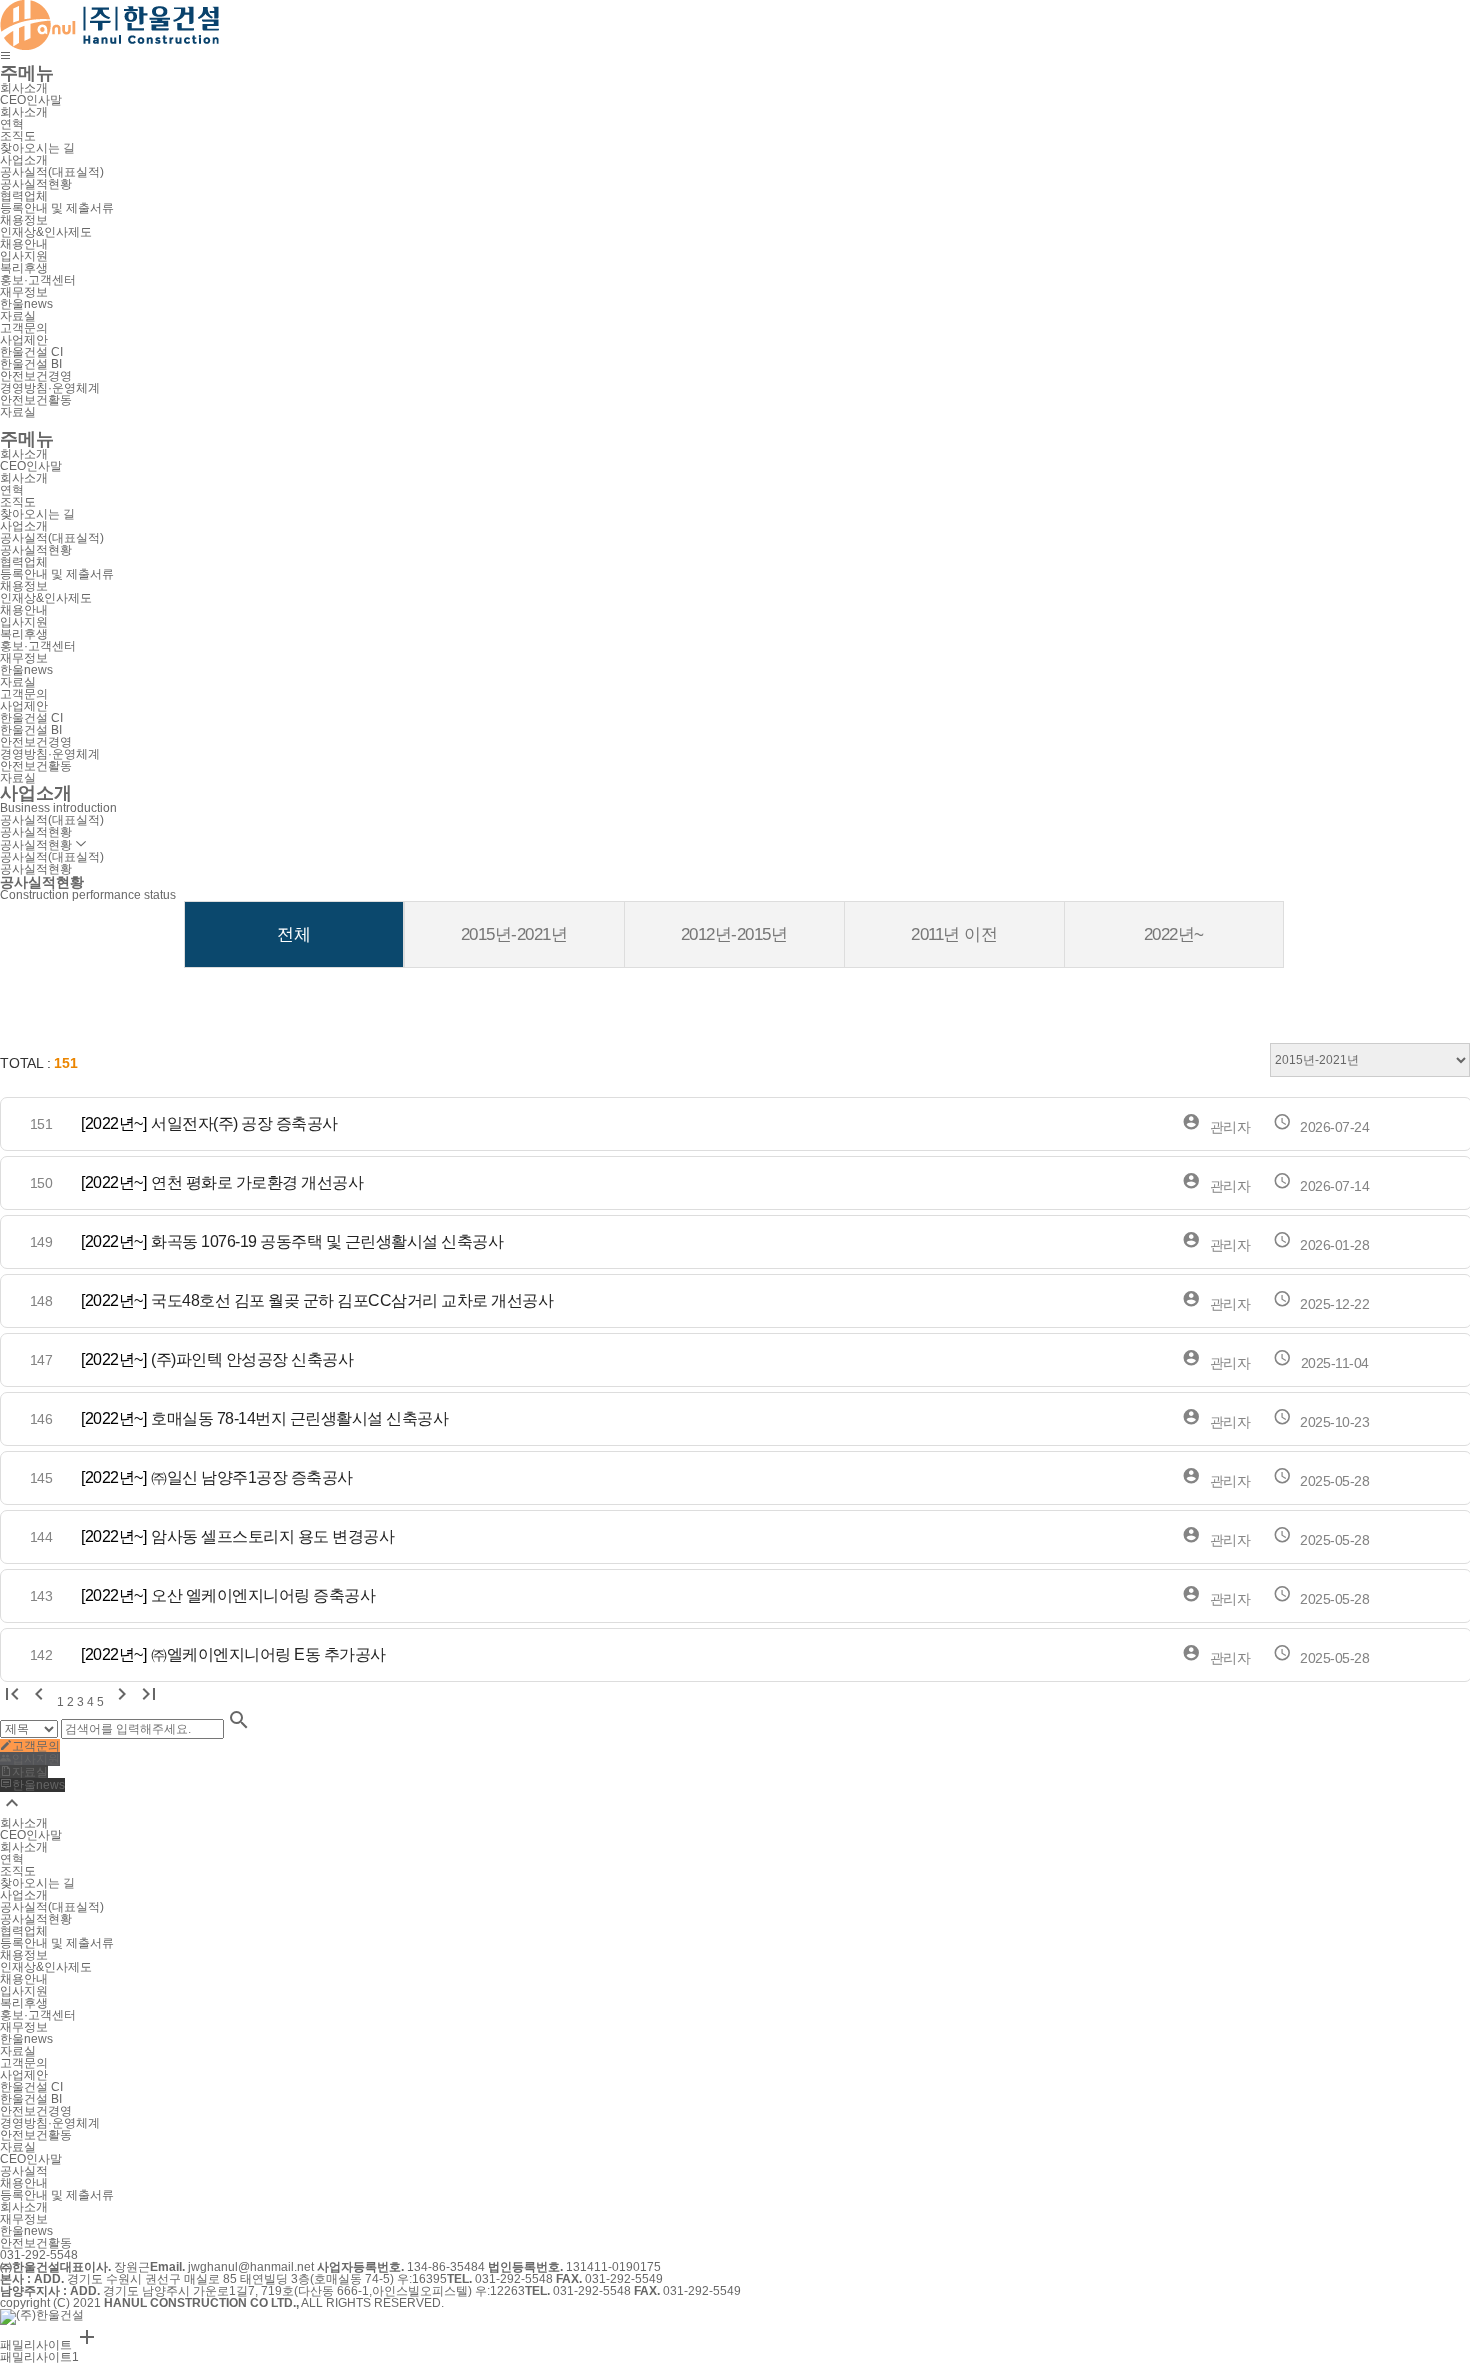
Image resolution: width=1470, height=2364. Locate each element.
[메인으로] (109, 22)
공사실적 (24, 2171)
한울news (26, 2231)
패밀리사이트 (49, 2345)
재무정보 (24, 2219)
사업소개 (24, 160)
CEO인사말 (31, 2159)
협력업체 (24, 196)
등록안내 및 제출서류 (57, 2195)
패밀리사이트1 (39, 2357)
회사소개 (24, 88)
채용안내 (24, 2183)
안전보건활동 (36, 2243)
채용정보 (24, 220)
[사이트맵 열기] (6, 57)
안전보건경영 (36, 376)
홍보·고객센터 (38, 280)
